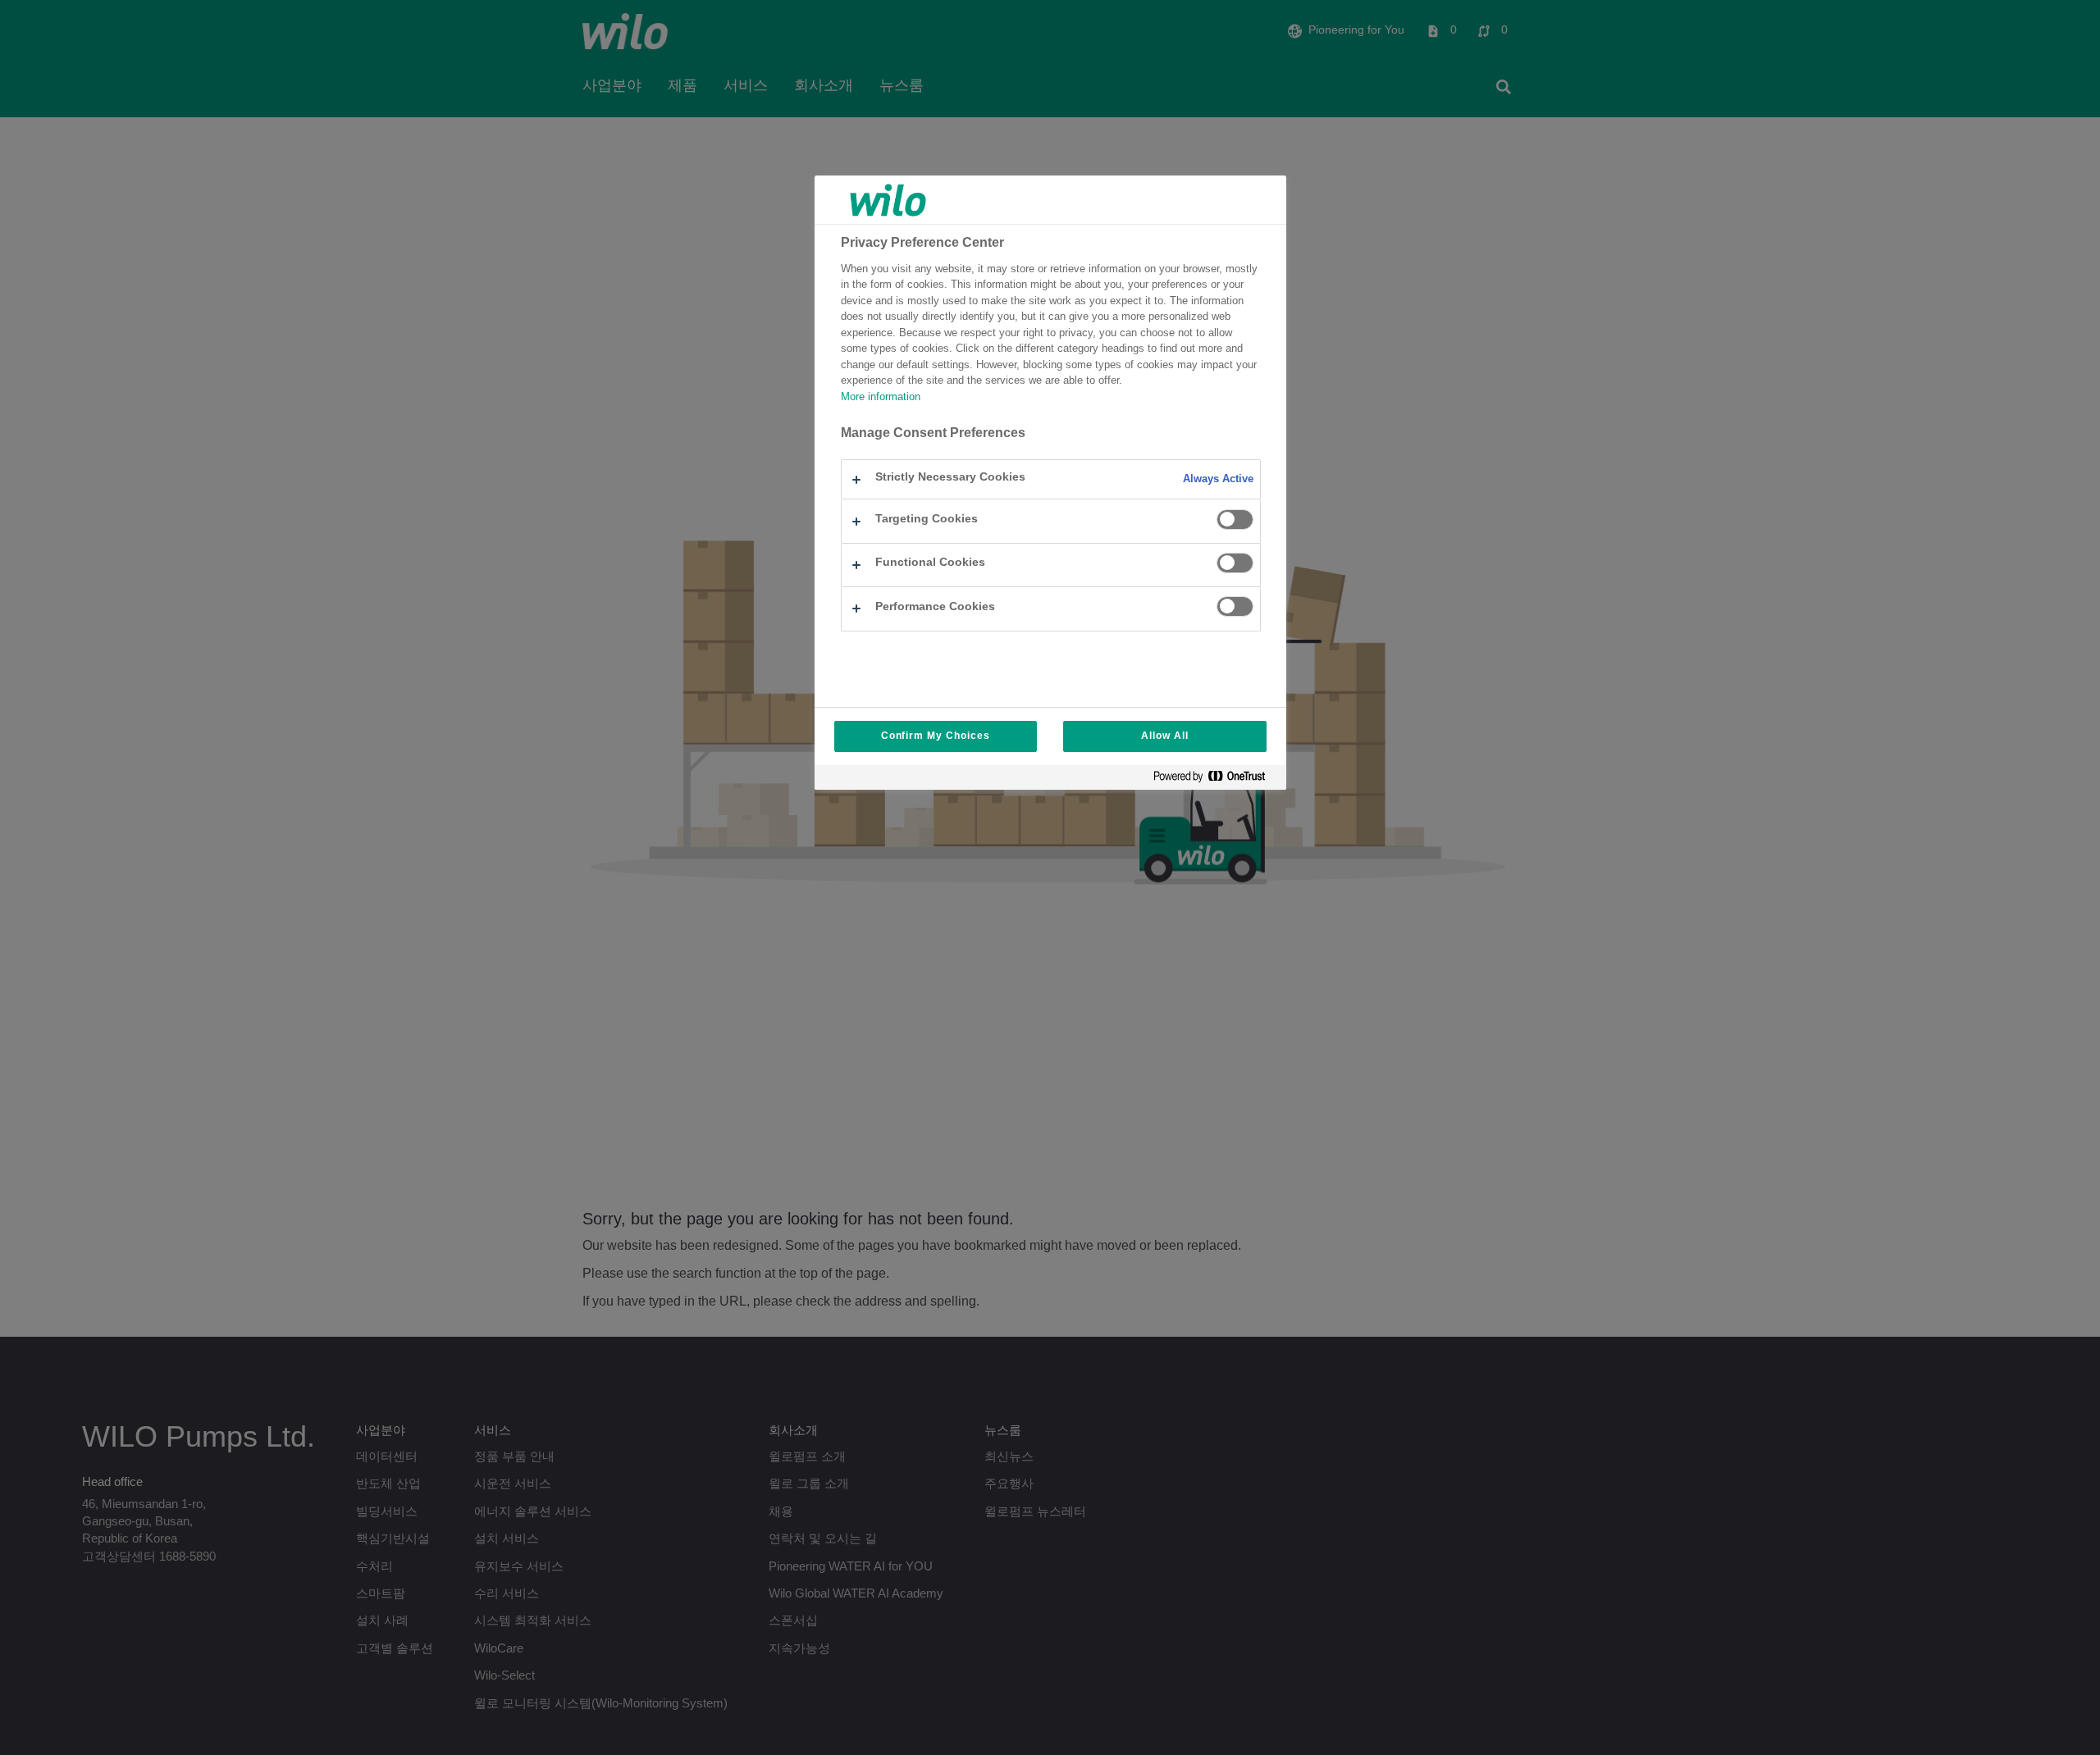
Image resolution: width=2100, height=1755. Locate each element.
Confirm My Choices (936, 736)
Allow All (1165, 736)
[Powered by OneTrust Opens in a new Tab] (1216, 779)
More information (881, 397)
